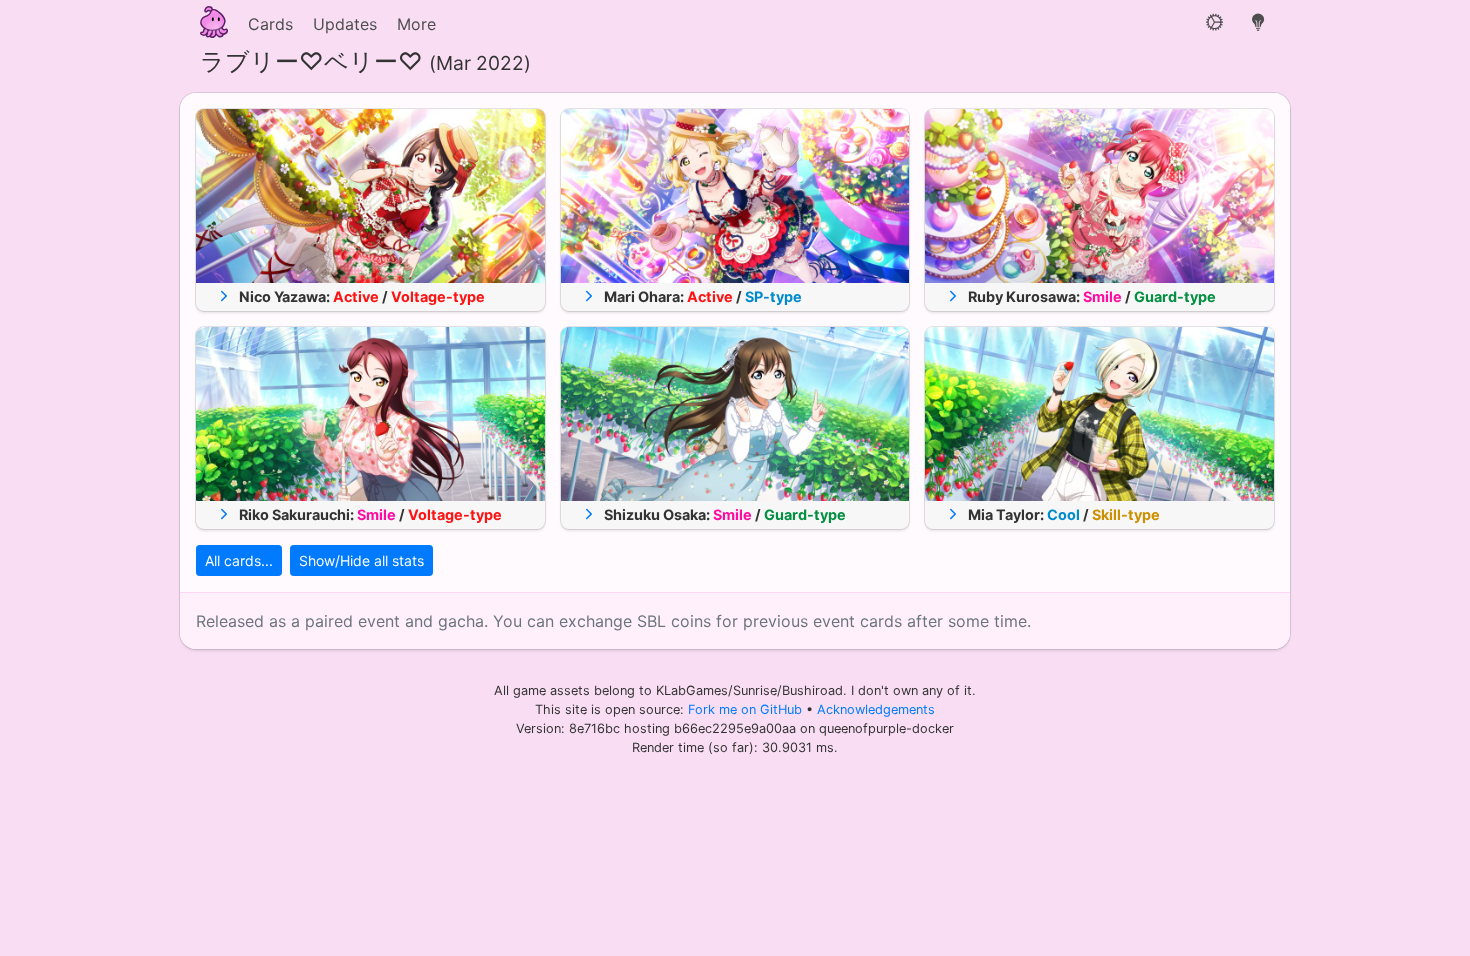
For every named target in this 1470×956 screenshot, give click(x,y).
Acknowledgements (876, 709)
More (416, 24)
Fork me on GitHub (747, 709)
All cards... (239, 560)
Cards (270, 24)
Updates (345, 24)
